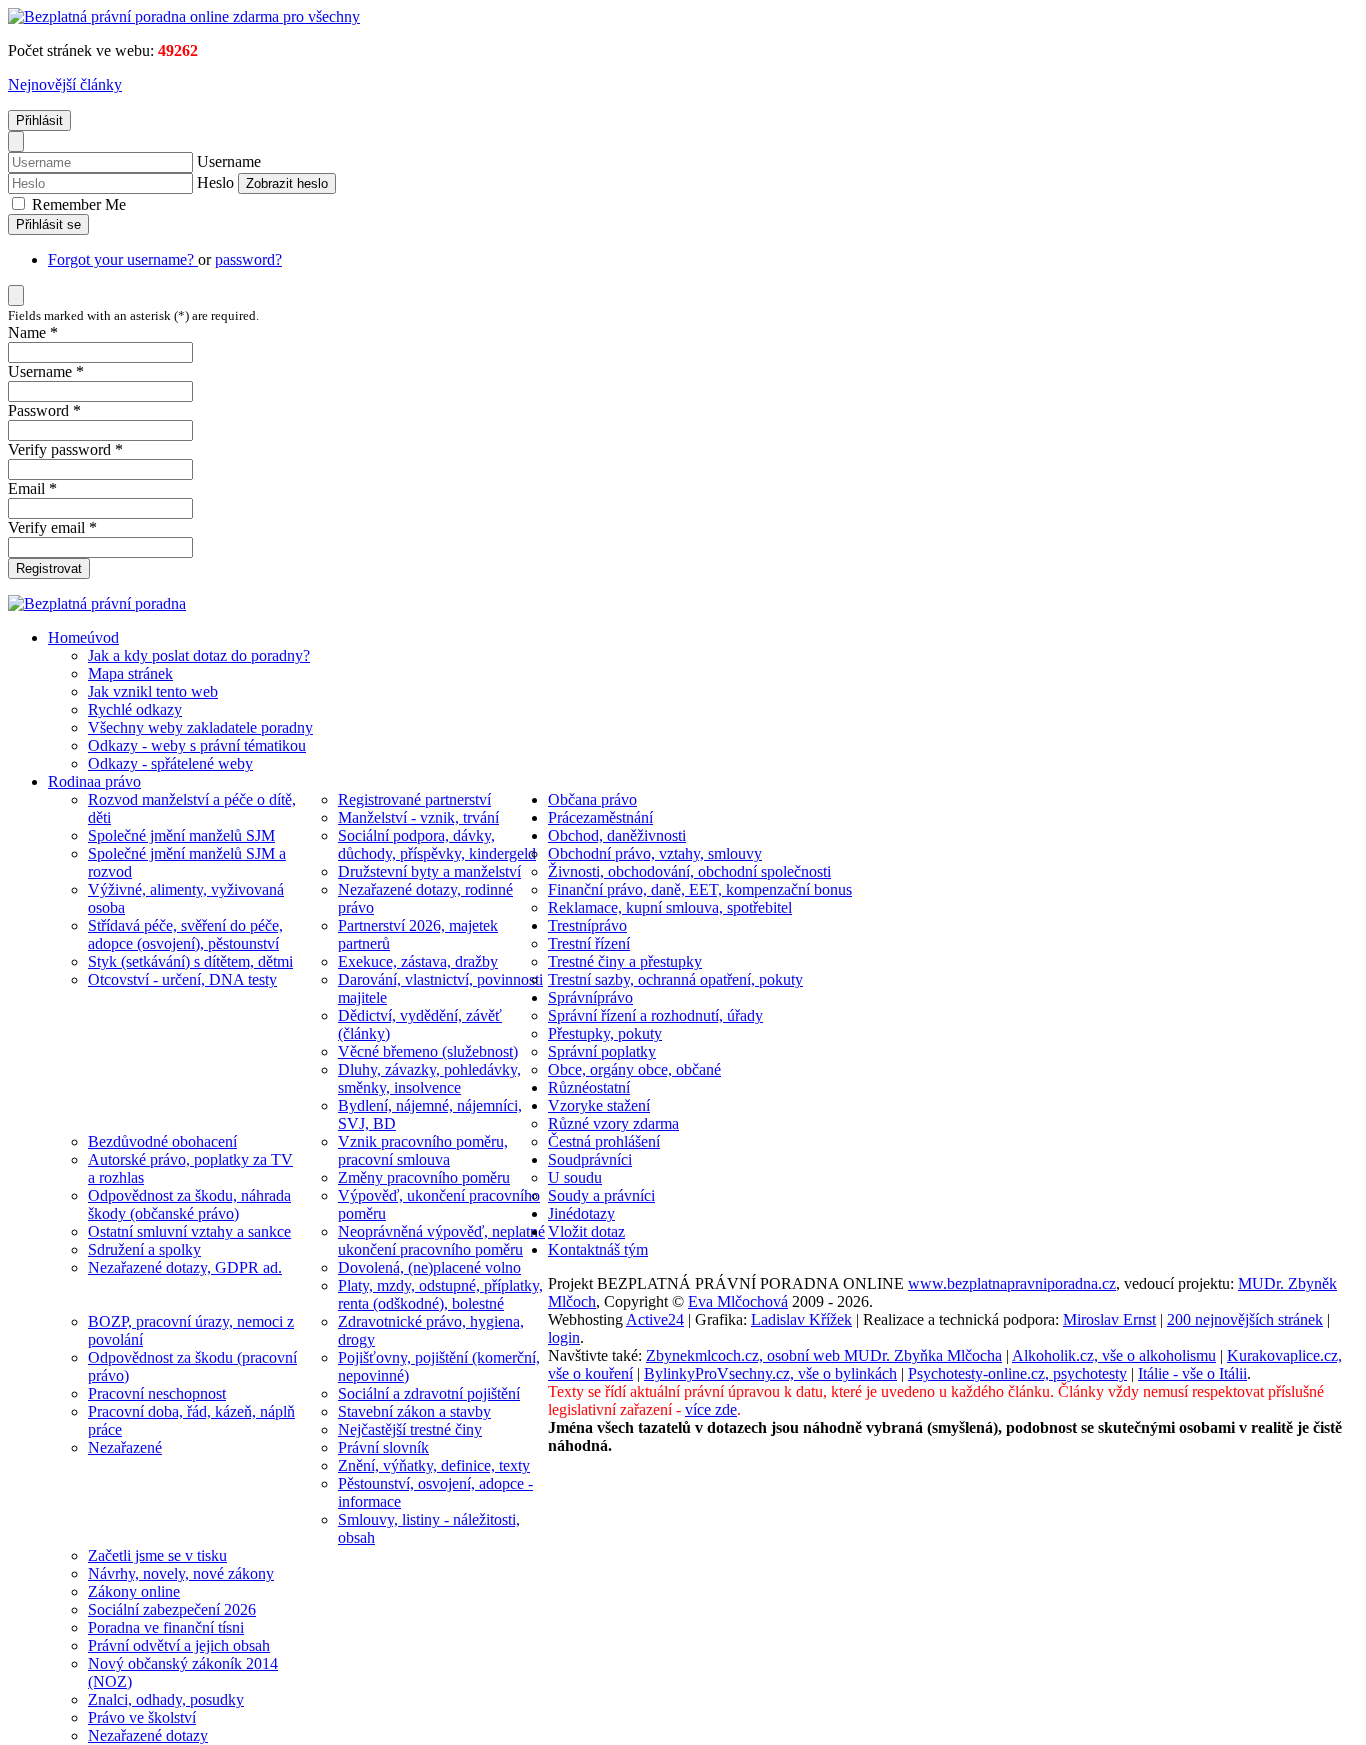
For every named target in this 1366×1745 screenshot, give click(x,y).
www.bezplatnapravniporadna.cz (1012, 1283)
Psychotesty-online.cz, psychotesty (1017, 1373)
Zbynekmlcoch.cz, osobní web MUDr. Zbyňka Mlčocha (824, 1355)
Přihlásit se (48, 224)
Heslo (215, 182)
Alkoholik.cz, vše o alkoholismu (1114, 1355)
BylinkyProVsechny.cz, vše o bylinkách (770, 1373)
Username (229, 161)
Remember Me (77, 204)
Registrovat (49, 568)
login (564, 1337)
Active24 (655, 1319)
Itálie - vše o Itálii (1192, 1373)
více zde (711, 1409)
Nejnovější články (65, 84)
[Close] (16, 141)
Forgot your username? (123, 259)
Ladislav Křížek (801, 1319)
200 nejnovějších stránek (1245, 1319)
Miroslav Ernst (1109, 1319)
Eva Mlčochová (738, 1301)
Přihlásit (39, 120)
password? (248, 259)
